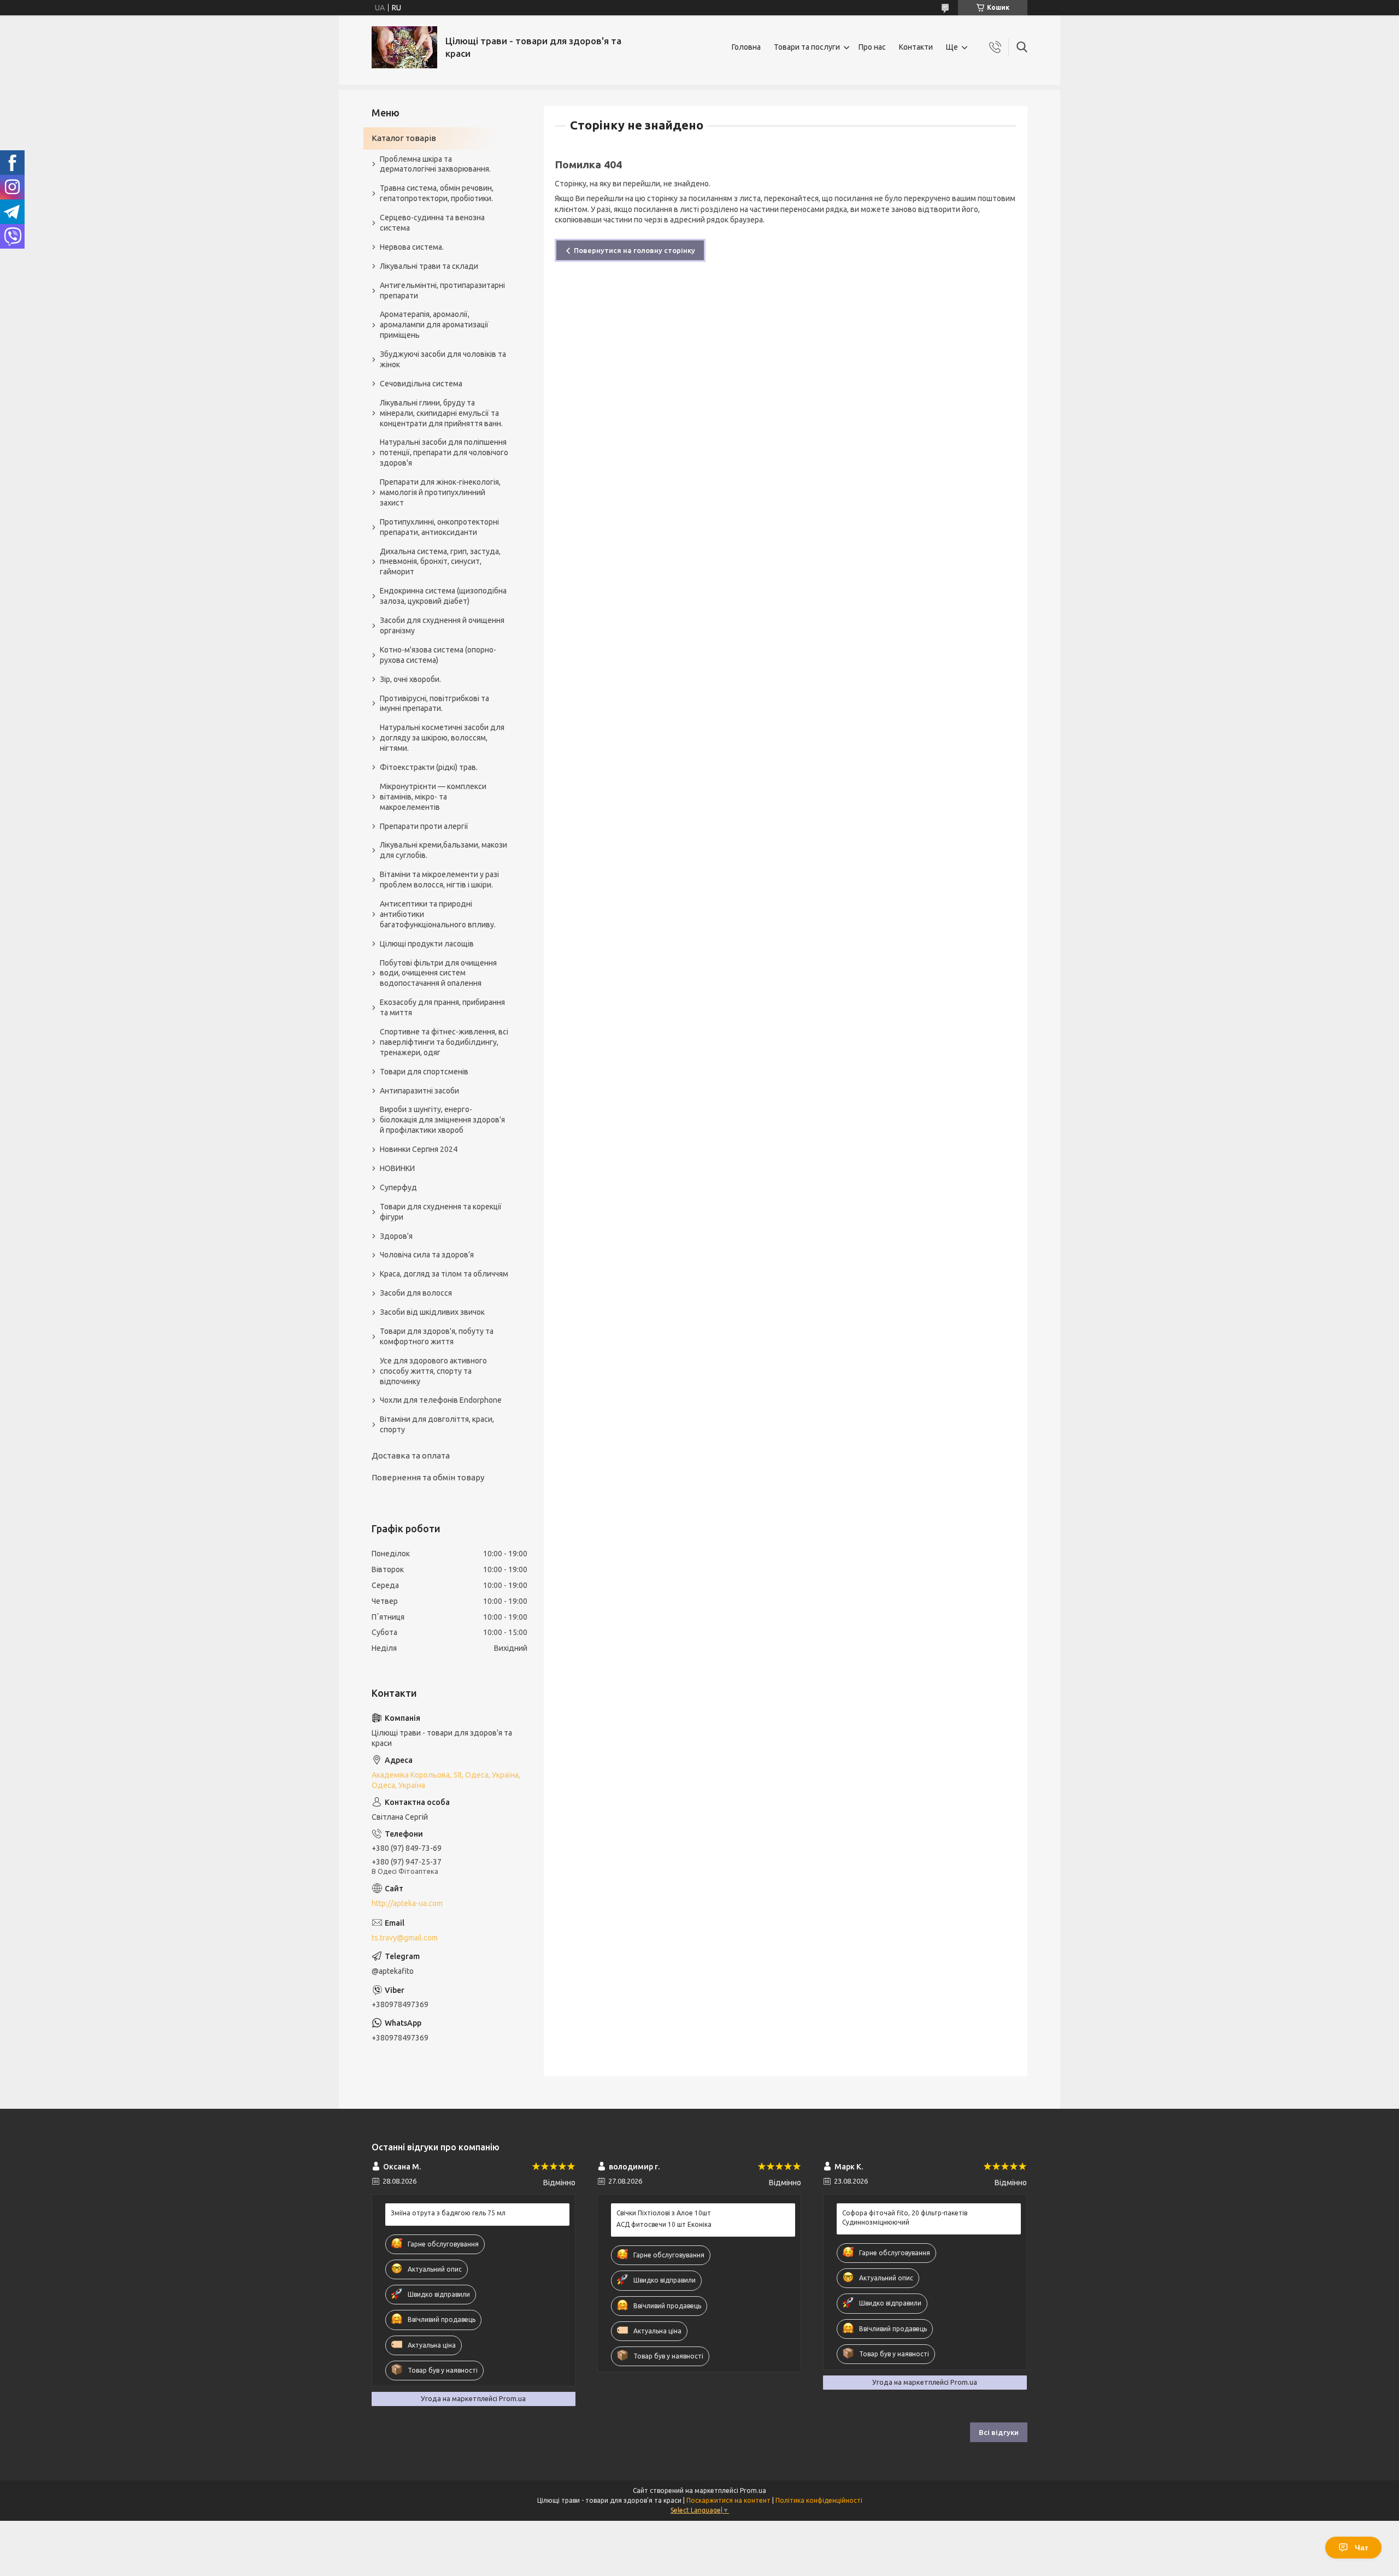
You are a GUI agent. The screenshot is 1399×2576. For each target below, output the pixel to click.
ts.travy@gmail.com (405, 1938)
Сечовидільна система (421, 384)
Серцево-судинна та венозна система (432, 223)
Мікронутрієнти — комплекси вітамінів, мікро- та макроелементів (433, 797)
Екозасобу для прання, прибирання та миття (442, 1007)
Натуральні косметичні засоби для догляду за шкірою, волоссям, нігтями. (442, 738)
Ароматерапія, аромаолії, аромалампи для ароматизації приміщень (434, 325)
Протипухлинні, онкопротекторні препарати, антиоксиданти (439, 527)
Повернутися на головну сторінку (634, 250)
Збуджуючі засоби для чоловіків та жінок (443, 359)
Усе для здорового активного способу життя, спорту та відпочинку (433, 1371)
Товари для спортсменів (424, 1072)
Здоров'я (396, 1236)
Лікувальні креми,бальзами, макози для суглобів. (443, 850)
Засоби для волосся (416, 1293)
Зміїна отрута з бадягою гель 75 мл (448, 2213)
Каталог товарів (404, 138)
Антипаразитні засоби (419, 1091)
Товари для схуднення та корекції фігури (441, 1212)
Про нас (872, 47)
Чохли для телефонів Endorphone (441, 1400)
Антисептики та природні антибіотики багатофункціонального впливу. (438, 914)
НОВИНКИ (397, 1168)
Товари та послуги (807, 47)
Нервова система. (412, 247)
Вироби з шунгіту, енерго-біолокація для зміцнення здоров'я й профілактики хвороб (442, 1120)
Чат (1362, 2548)
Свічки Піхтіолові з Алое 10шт (664, 2213)
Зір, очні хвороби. (410, 679)
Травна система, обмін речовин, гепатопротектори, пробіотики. (437, 193)
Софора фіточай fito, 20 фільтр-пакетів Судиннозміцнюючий (905, 2217)
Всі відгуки (999, 2432)
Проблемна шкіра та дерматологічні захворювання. (435, 164)
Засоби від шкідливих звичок (432, 1312)
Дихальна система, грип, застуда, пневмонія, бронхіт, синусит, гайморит (440, 562)
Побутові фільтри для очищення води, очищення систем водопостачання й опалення (438, 973)
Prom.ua (753, 2490)
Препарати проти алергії (424, 826)
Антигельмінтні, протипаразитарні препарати (442, 290)
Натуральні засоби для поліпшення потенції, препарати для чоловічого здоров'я (444, 452)
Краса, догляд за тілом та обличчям (444, 1274)
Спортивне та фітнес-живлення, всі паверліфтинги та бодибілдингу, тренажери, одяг (444, 1042)
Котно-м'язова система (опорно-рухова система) (438, 655)
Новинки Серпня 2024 (419, 1149)
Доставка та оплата (411, 1455)
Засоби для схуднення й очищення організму (442, 625)
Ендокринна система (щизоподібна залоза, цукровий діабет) (443, 596)
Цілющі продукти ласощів (427, 944)
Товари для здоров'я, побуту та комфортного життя (437, 1336)
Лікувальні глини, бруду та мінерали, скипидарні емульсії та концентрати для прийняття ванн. (441, 413)
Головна (746, 47)
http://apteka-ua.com (407, 1903)
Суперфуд (398, 1187)
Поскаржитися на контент (728, 2500)
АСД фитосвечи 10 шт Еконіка (664, 2224)
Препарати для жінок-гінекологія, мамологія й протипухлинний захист (440, 492)
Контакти (916, 47)
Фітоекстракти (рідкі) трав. (429, 767)
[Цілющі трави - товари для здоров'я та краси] (404, 47)
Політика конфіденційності (819, 2500)
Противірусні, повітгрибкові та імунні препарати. (434, 704)
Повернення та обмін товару (428, 1477)
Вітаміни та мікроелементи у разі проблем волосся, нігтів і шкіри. (439, 880)
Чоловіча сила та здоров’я (427, 1255)
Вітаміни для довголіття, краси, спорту (437, 1424)
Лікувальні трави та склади (429, 266)
